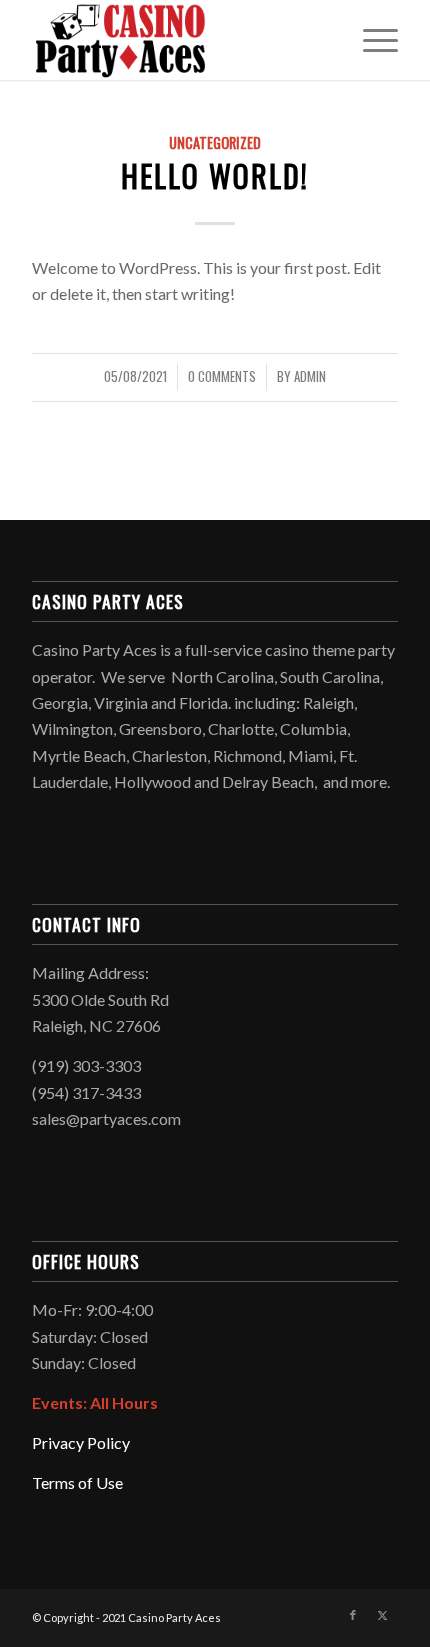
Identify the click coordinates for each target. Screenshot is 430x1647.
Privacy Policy (81, 1442)
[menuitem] (370, 40)
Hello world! (215, 175)
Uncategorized (215, 142)
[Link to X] (383, 1615)
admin (310, 376)
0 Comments (222, 376)
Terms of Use (77, 1482)
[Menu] (370, 40)
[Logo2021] (178, 40)
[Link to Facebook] (353, 1615)
